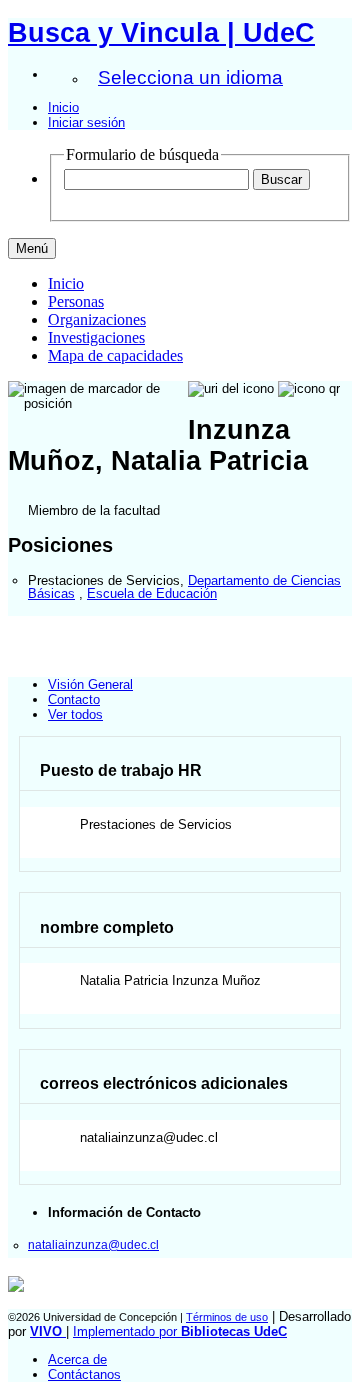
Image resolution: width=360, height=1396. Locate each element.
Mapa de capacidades (115, 355)
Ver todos (75, 714)
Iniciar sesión (86, 122)
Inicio (63, 107)
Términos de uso (227, 1317)
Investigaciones (96, 337)
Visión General (90, 684)
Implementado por (180, 1331)
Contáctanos (84, 1374)
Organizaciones (97, 319)
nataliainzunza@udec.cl (93, 1244)
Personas (76, 301)
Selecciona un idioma (190, 77)
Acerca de (77, 1359)
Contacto (74, 699)
